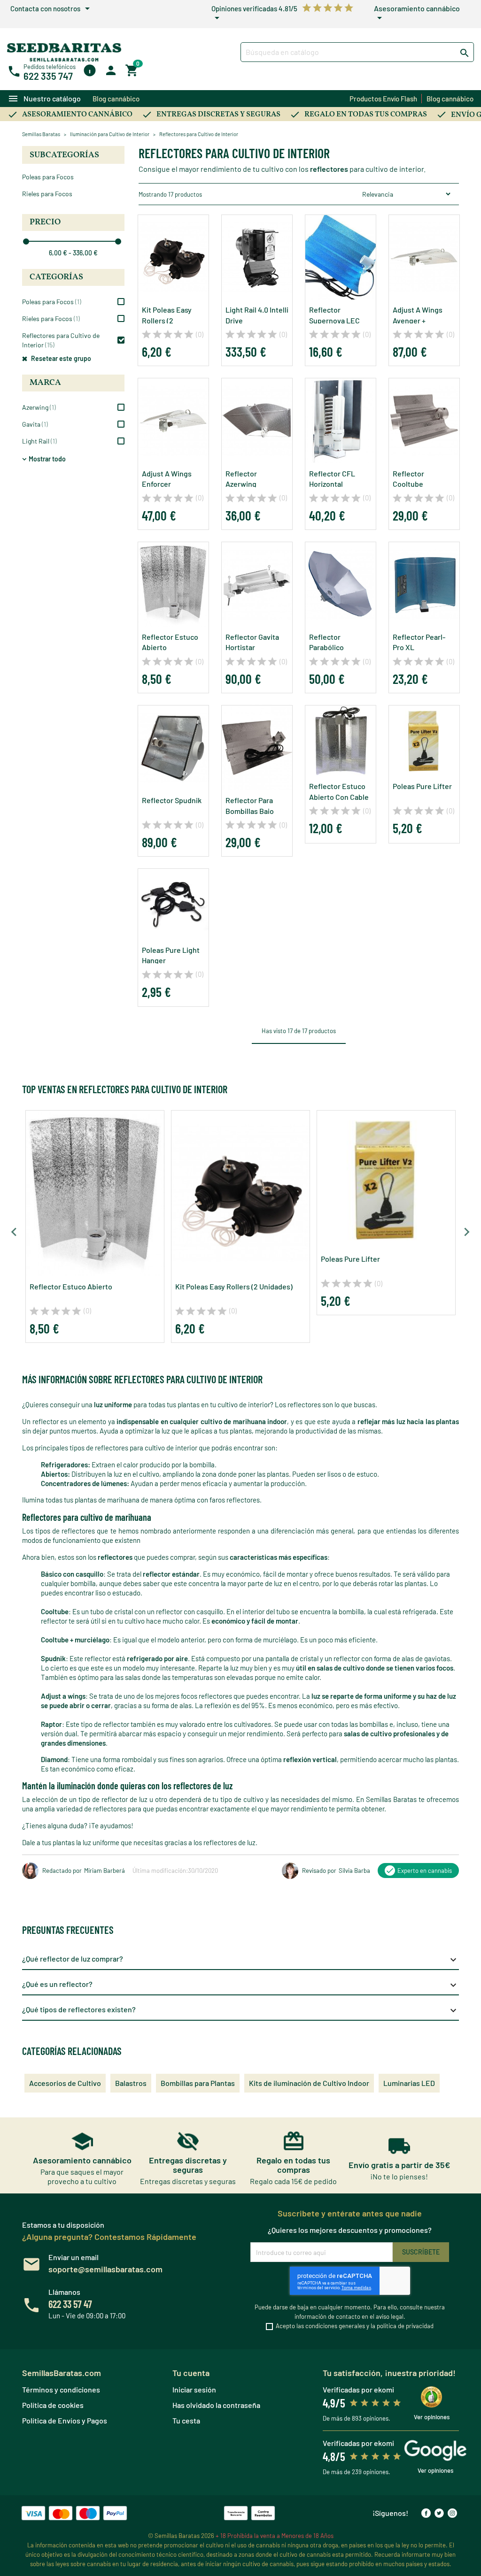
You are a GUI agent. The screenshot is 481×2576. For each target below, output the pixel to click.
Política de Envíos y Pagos (65, 2420)
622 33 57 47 (70, 2304)
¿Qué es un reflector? (240, 1985)
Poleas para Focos (48, 177)
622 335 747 (48, 76)
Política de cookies (53, 2405)
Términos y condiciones (61, 2389)
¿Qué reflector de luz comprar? (240, 1960)
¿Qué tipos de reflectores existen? (240, 2010)
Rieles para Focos (47, 194)
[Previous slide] (15, 1232)
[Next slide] (466, 1232)
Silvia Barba (354, 1871)
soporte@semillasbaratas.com (105, 2269)
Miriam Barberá (105, 1871)
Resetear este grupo (60, 358)
